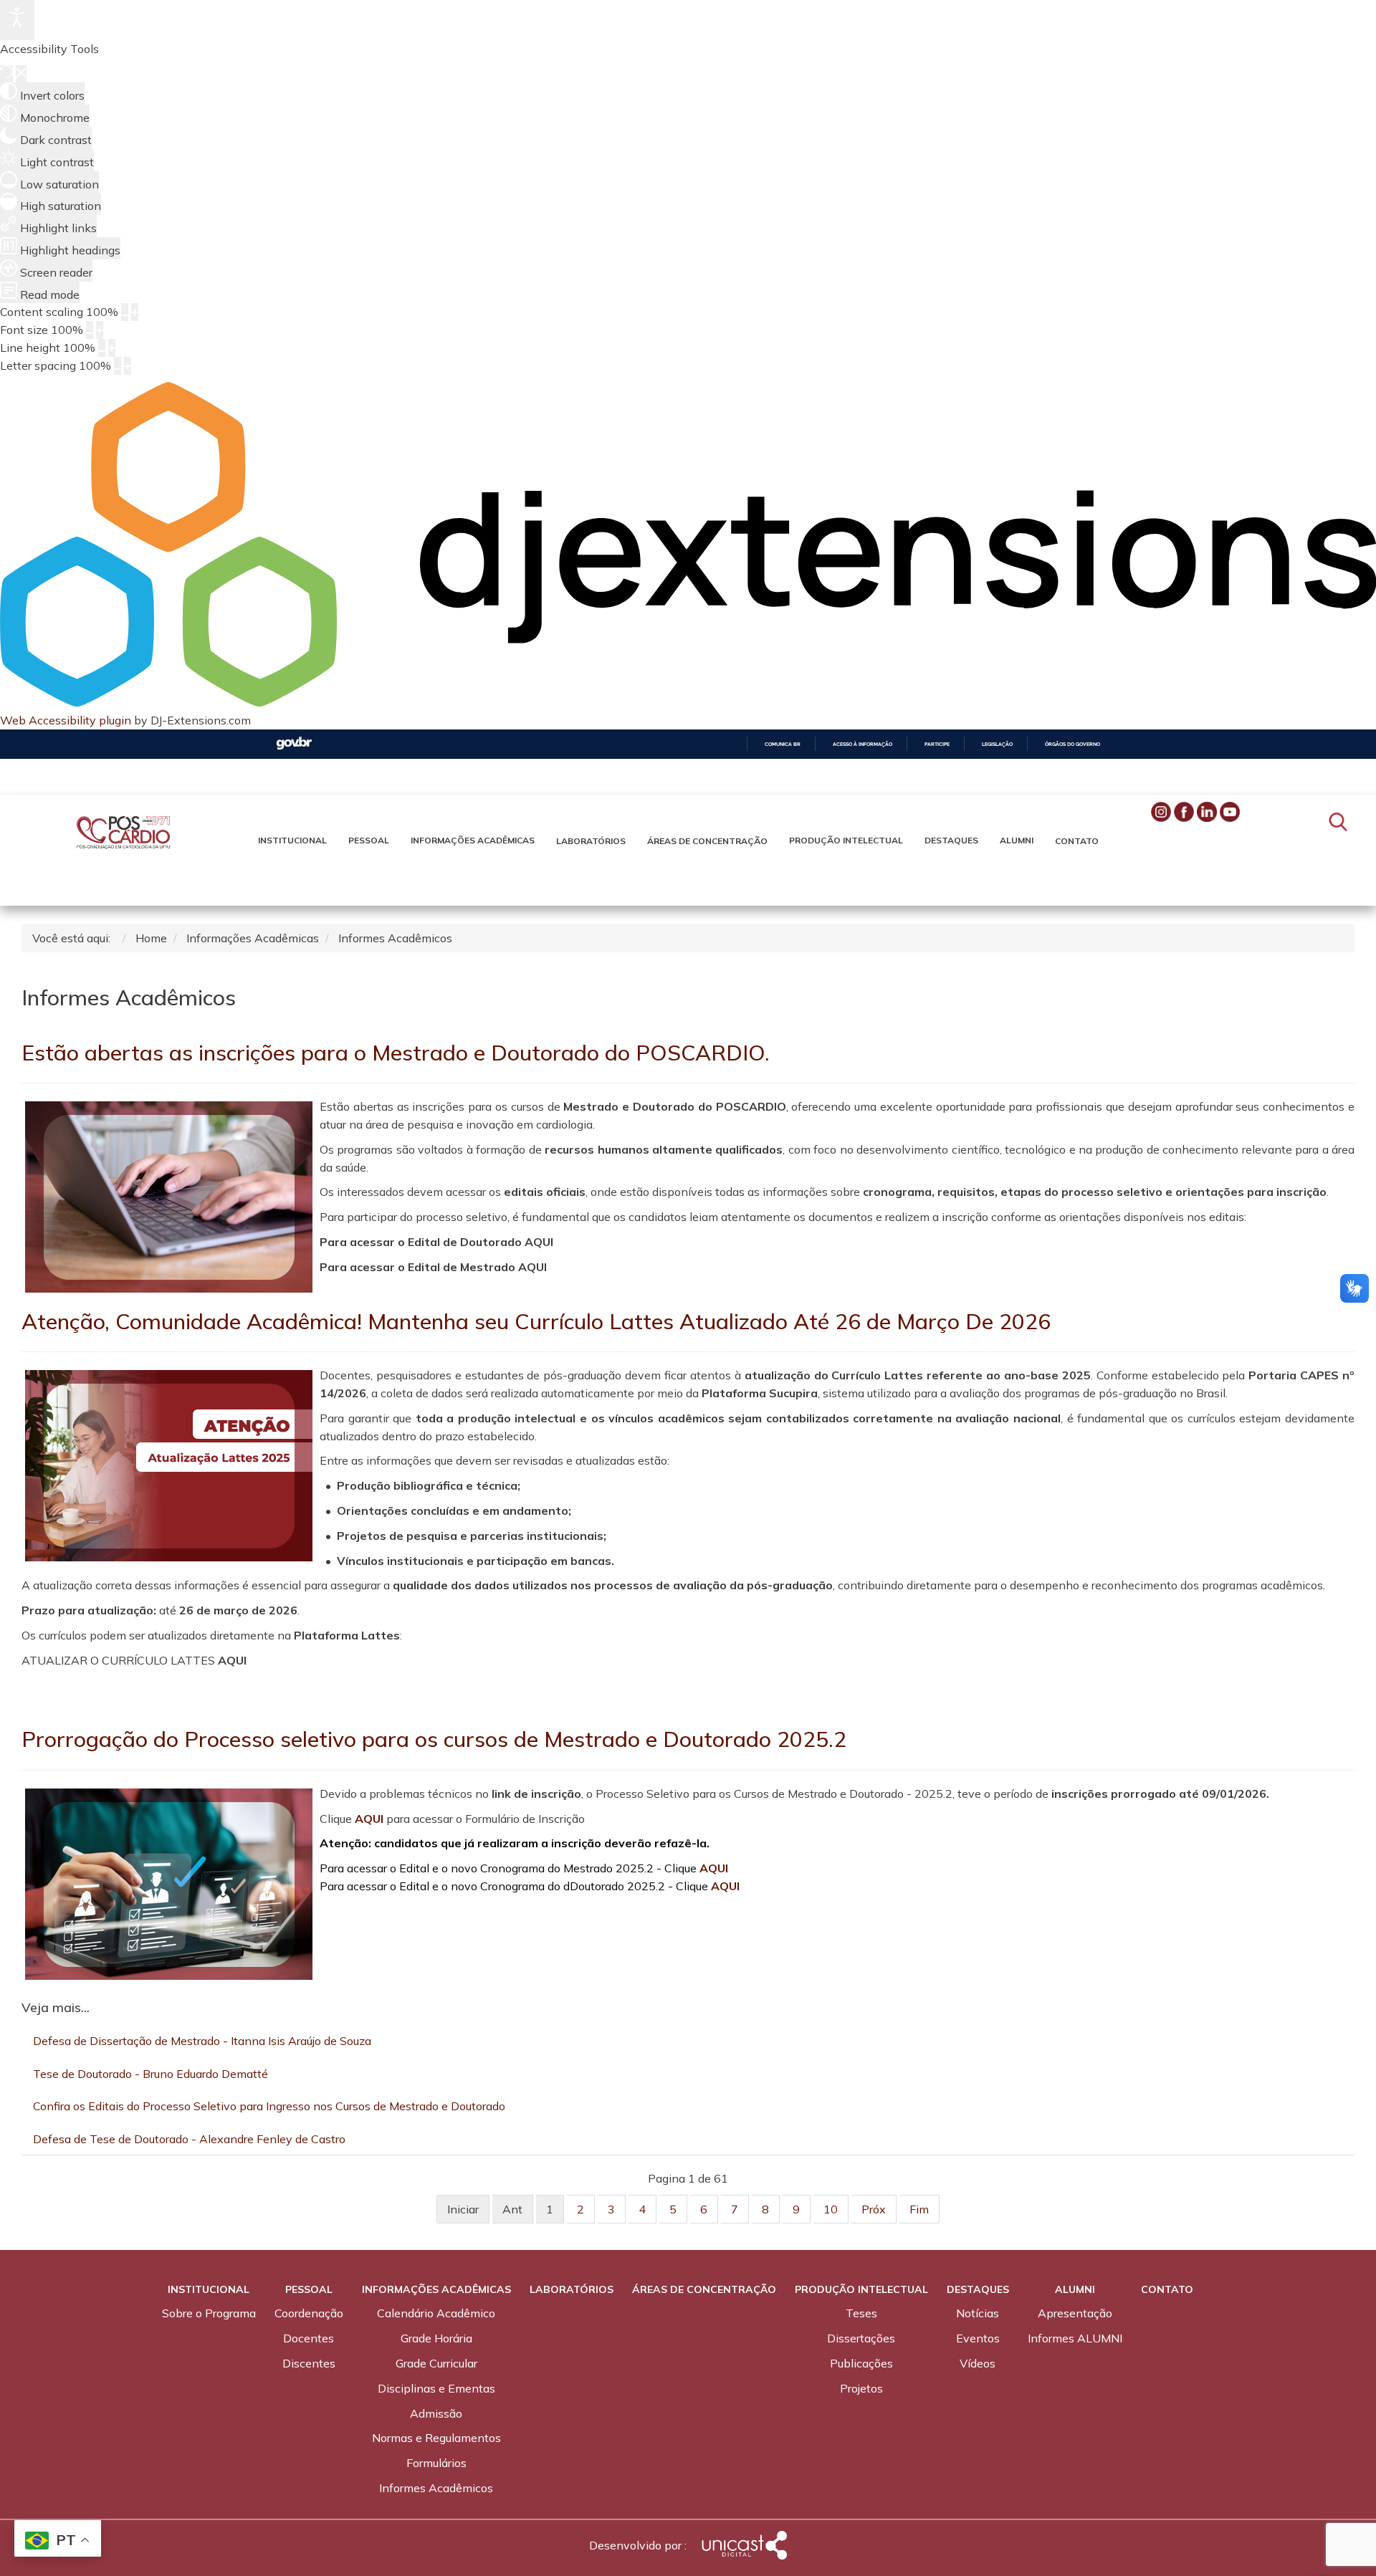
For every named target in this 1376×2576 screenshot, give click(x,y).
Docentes (309, 2338)
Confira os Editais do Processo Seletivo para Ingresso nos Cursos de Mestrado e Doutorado (269, 2106)
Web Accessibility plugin (66, 720)
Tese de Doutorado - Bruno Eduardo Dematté (150, 2074)
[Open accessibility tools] (17, 20)
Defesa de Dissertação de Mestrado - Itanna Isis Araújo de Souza (202, 2041)
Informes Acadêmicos (436, 2488)
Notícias (978, 2313)
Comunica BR (783, 744)
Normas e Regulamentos (436, 2438)
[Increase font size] (100, 330)
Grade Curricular (436, 2363)
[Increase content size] (135, 312)
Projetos (861, 2388)
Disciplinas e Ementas (436, 2388)
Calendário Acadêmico (436, 2313)
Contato (1077, 841)
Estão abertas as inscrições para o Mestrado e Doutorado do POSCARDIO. (396, 1053)
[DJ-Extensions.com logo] (688, 702)
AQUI (369, 1819)
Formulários (436, 2463)
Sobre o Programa (209, 2313)
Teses (861, 2313)
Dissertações (861, 2338)
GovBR (294, 743)
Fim (919, 2209)
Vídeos (978, 2363)
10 (831, 2209)
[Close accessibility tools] (21, 74)
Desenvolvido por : (638, 2545)
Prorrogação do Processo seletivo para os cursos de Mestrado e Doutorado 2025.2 (434, 1739)
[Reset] (6, 74)
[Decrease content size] (125, 312)
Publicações (861, 2363)
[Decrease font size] (90, 330)
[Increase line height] (112, 348)
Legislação (997, 744)
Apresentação (1075, 2313)
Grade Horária (436, 2338)
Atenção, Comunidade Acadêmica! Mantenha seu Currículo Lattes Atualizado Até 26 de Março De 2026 (536, 1321)
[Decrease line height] (102, 348)
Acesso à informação (863, 744)
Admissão (436, 2413)
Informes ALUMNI (1075, 2338)
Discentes (309, 2363)
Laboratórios (591, 841)
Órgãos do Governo (1072, 744)
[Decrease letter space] (118, 366)
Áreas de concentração (707, 841)
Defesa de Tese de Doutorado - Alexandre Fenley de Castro (189, 2139)
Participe (937, 744)
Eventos (978, 2338)
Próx (874, 2209)
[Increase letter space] (128, 366)
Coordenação (309, 2313)
